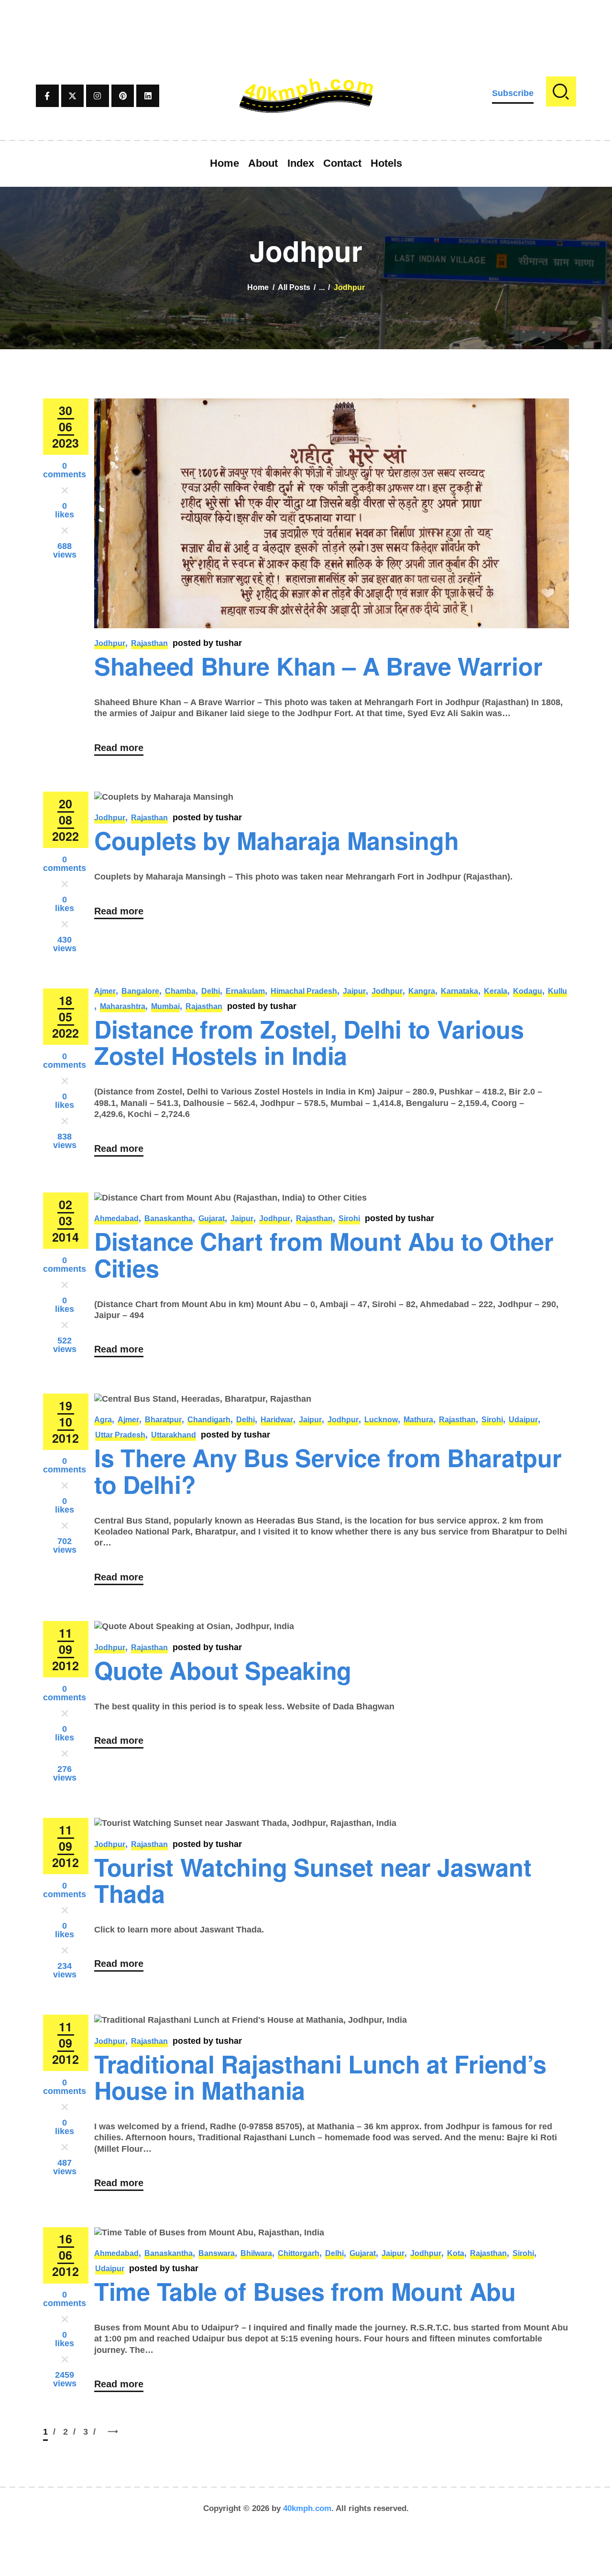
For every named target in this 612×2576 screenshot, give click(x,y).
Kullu (557, 991)
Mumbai (165, 1006)
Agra (103, 1420)
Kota (456, 2253)
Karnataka (459, 991)
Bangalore (140, 991)
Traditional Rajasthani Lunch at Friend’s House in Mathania (320, 2077)
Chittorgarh (299, 2253)
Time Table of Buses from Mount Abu (305, 2291)
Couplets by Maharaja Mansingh (276, 840)
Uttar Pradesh (120, 1435)
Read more (119, 748)
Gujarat (212, 1218)
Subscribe (513, 93)
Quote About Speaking (223, 1670)
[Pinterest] (123, 96)
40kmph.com (307, 2508)
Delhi (211, 991)
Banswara (217, 2253)
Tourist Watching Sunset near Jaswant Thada (313, 1880)
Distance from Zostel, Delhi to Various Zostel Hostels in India (309, 1042)
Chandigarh (209, 1420)
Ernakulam (245, 991)
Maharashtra (123, 1006)
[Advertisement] (306, 21)
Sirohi (349, 1218)
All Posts (294, 287)
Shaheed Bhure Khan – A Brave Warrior (318, 665)
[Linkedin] (148, 96)
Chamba (180, 991)
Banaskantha (169, 1218)
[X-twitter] (73, 96)
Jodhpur (110, 643)
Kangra (422, 991)
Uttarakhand (174, 1435)
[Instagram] (98, 96)
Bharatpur (163, 1420)
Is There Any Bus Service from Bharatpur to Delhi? (328, 1470)
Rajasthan (149, 643)
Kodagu (528, 991)
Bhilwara (256, 2253)
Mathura (418, 1420)
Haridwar (277, 1420)
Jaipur (354, 991)
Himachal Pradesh (304, 991)
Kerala (496, 991)
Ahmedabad (116, 1218)
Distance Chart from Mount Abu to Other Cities (324, 1254)
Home (258, 287)
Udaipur (523, 1420)
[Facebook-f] (47, 96)
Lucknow (381, 1420)
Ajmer (105, 991)
